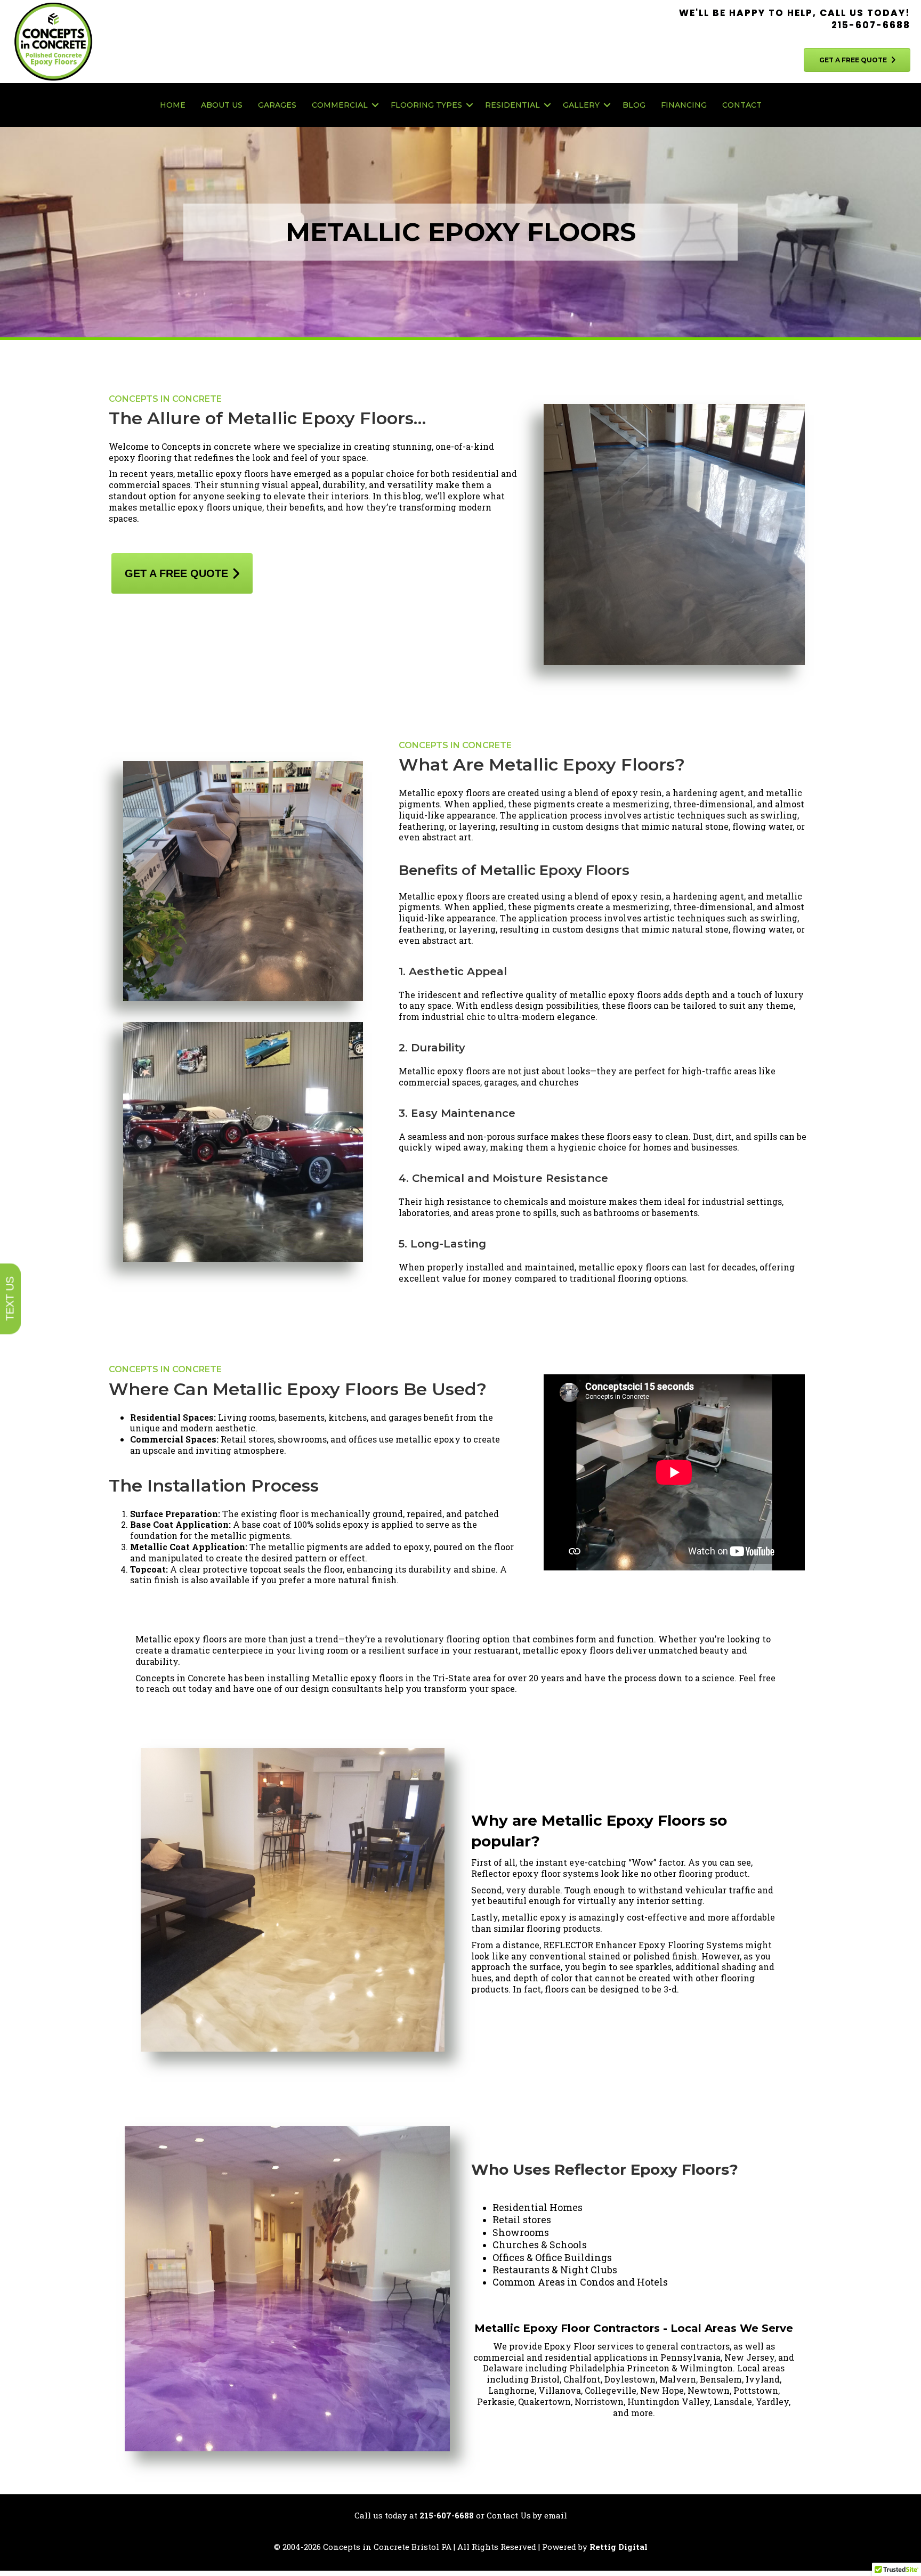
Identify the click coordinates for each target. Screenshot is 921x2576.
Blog (634, 105)
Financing (684, 105)
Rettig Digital (619, 2547)
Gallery (581, 105)
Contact (742, 105)
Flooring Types (426, 105)
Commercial (340, 105)
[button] (375, 105)
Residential (512, 105)
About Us (222, 105)
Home (173, 105)
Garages (277, 105)
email (556, 2515)
